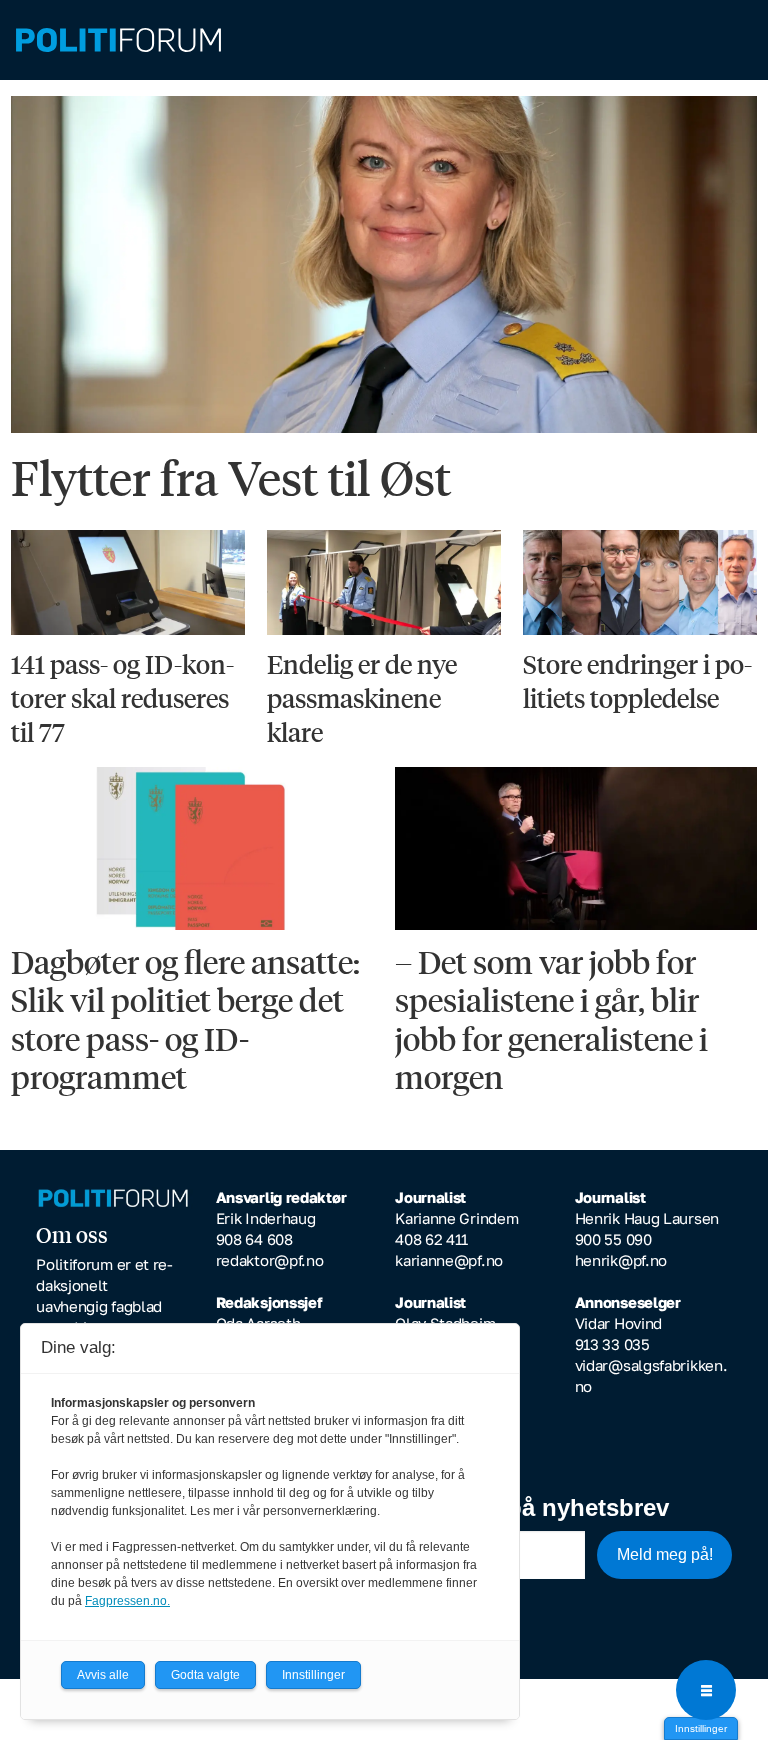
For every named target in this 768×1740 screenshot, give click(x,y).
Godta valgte (205, 1675)
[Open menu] (706, 1690)
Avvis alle (103, 1675)
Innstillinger (701, 1728)
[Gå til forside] (384, 40)
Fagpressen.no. (127, 1601)
